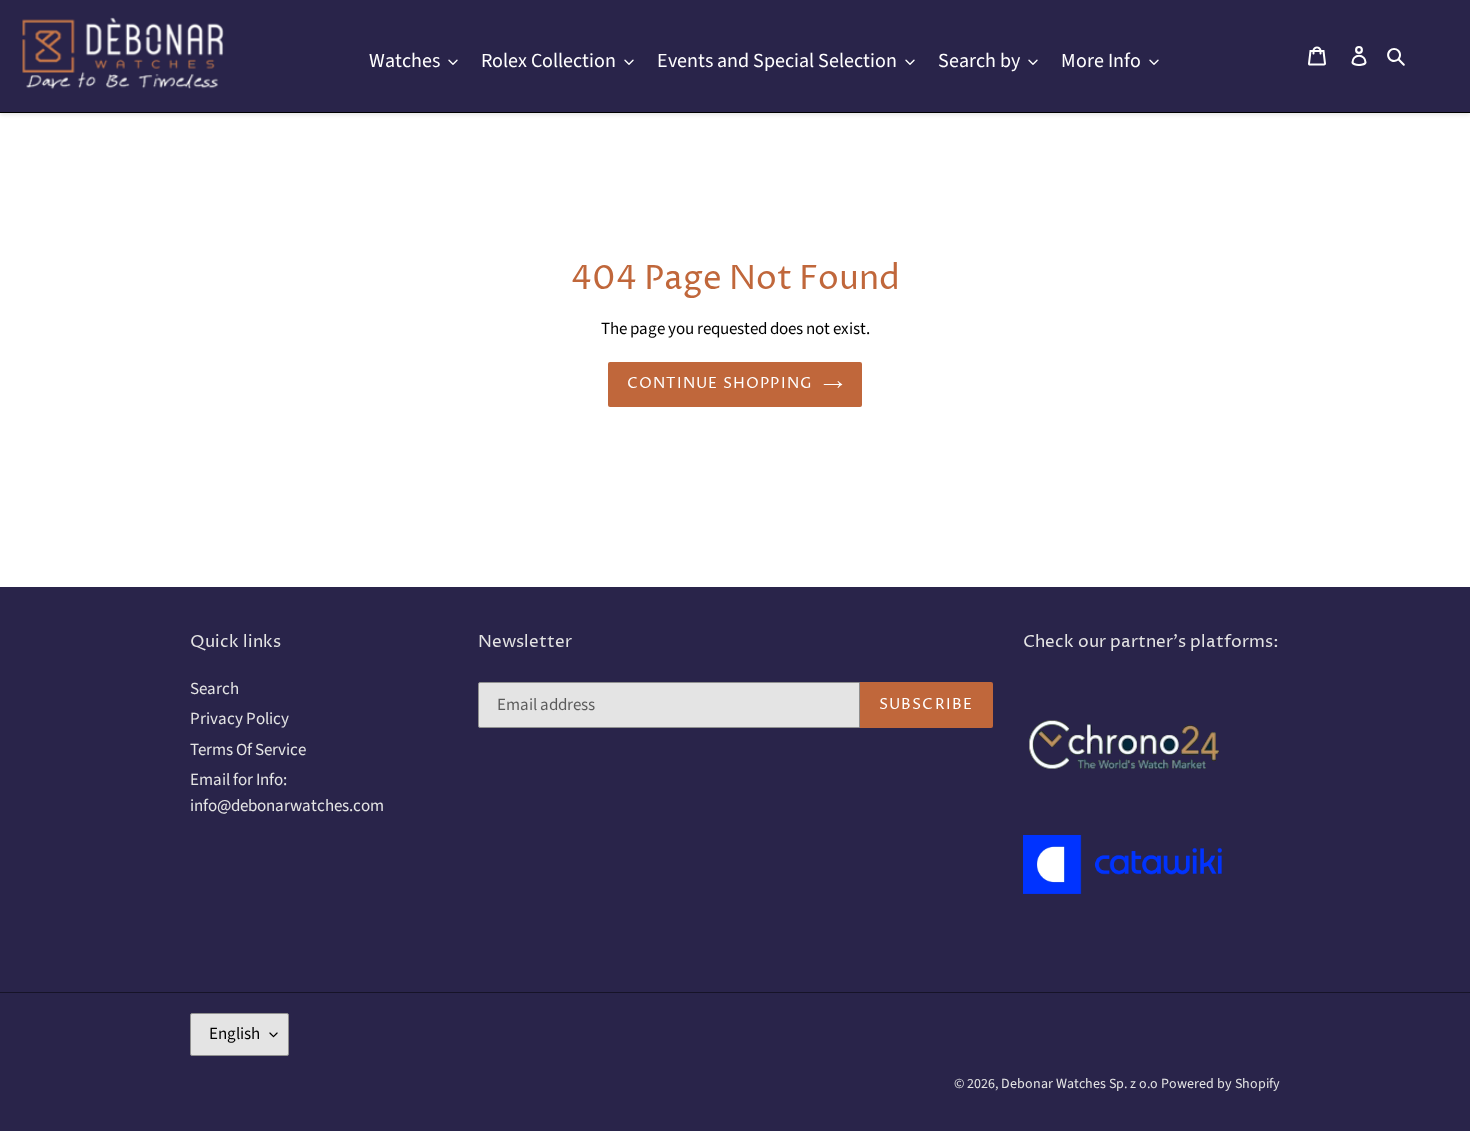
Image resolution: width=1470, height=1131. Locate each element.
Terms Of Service (248, 750)
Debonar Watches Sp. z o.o (1081, 1084)
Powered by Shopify (1220, 1084)
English (234, 1034)
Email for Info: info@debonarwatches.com (287, 793)
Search (214, 689)
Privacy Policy (239, 719)
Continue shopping (720, 383)
